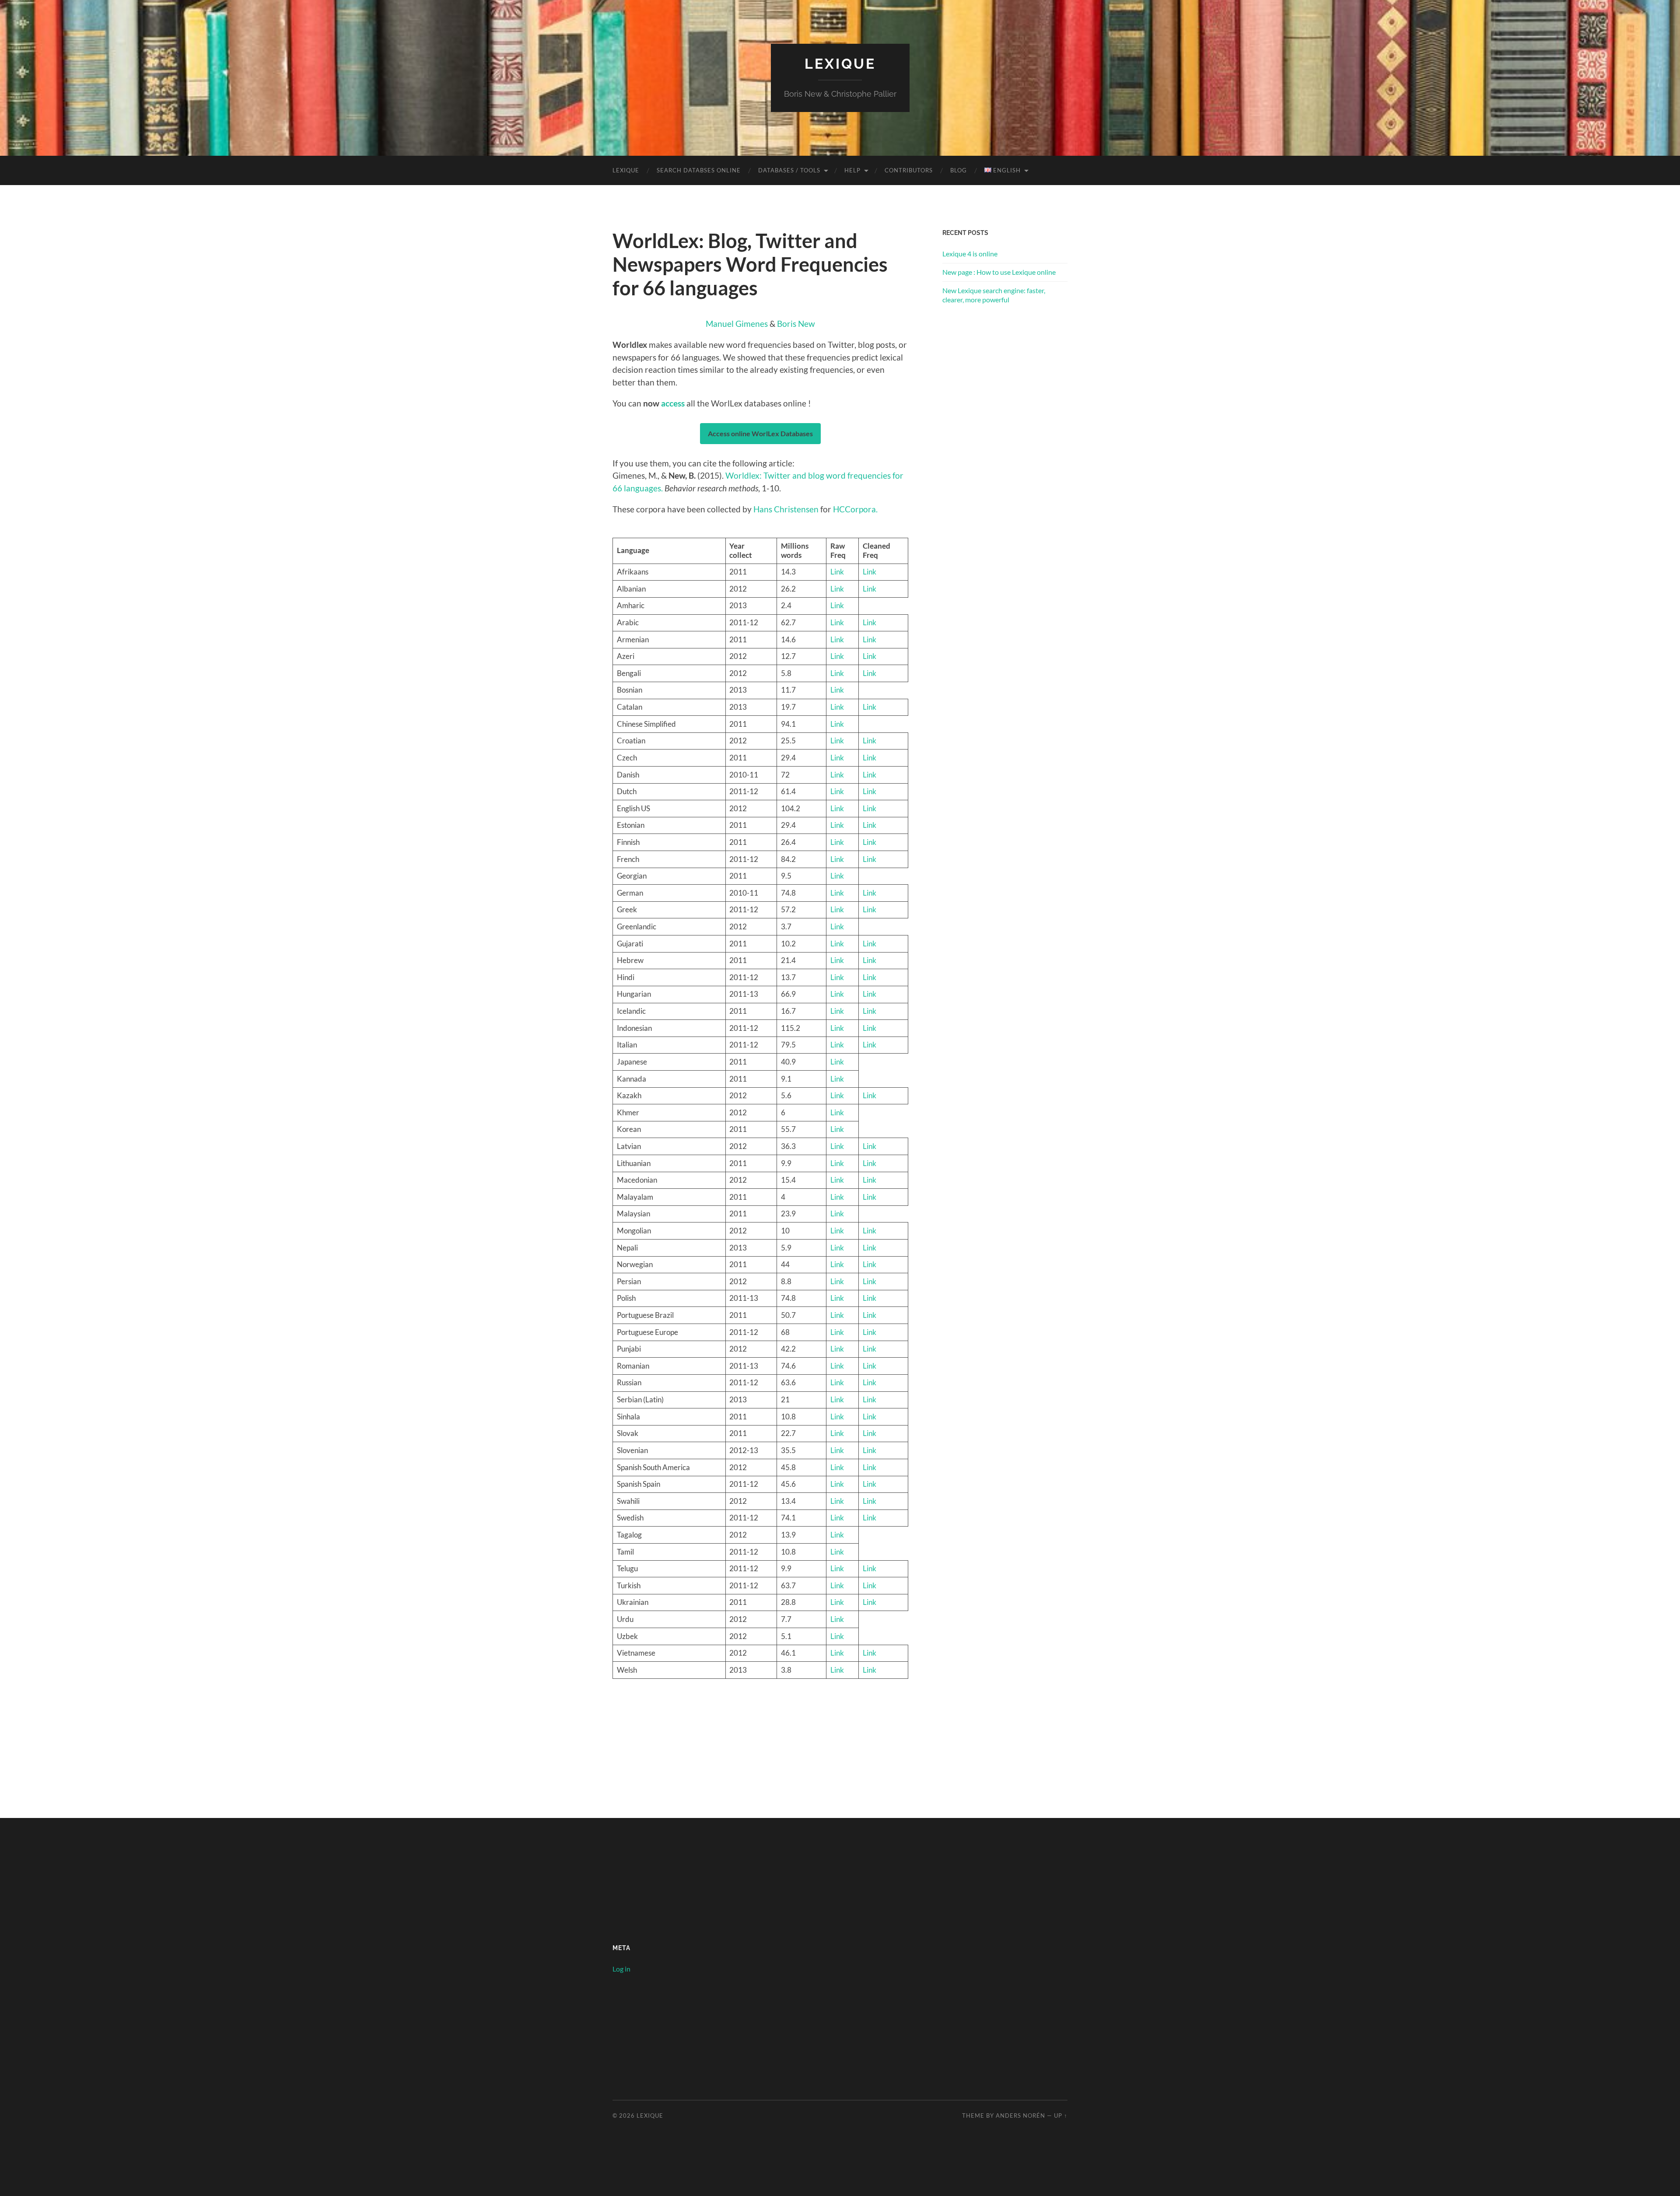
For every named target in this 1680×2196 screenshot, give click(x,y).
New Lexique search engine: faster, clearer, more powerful (994, 295)
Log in (621, 1969)
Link (837, 572)
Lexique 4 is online (970, 254)
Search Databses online (699, 170)
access (673, 403)
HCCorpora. (855, 509)
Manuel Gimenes (737, 324)
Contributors (909, 170)
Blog (959, 170)
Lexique (840, 64)
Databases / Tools (789, 170)
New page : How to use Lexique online (999, 272)
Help (852, 170)
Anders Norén (1020, 2115)
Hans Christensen (786, 509)
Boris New (796, 324)
